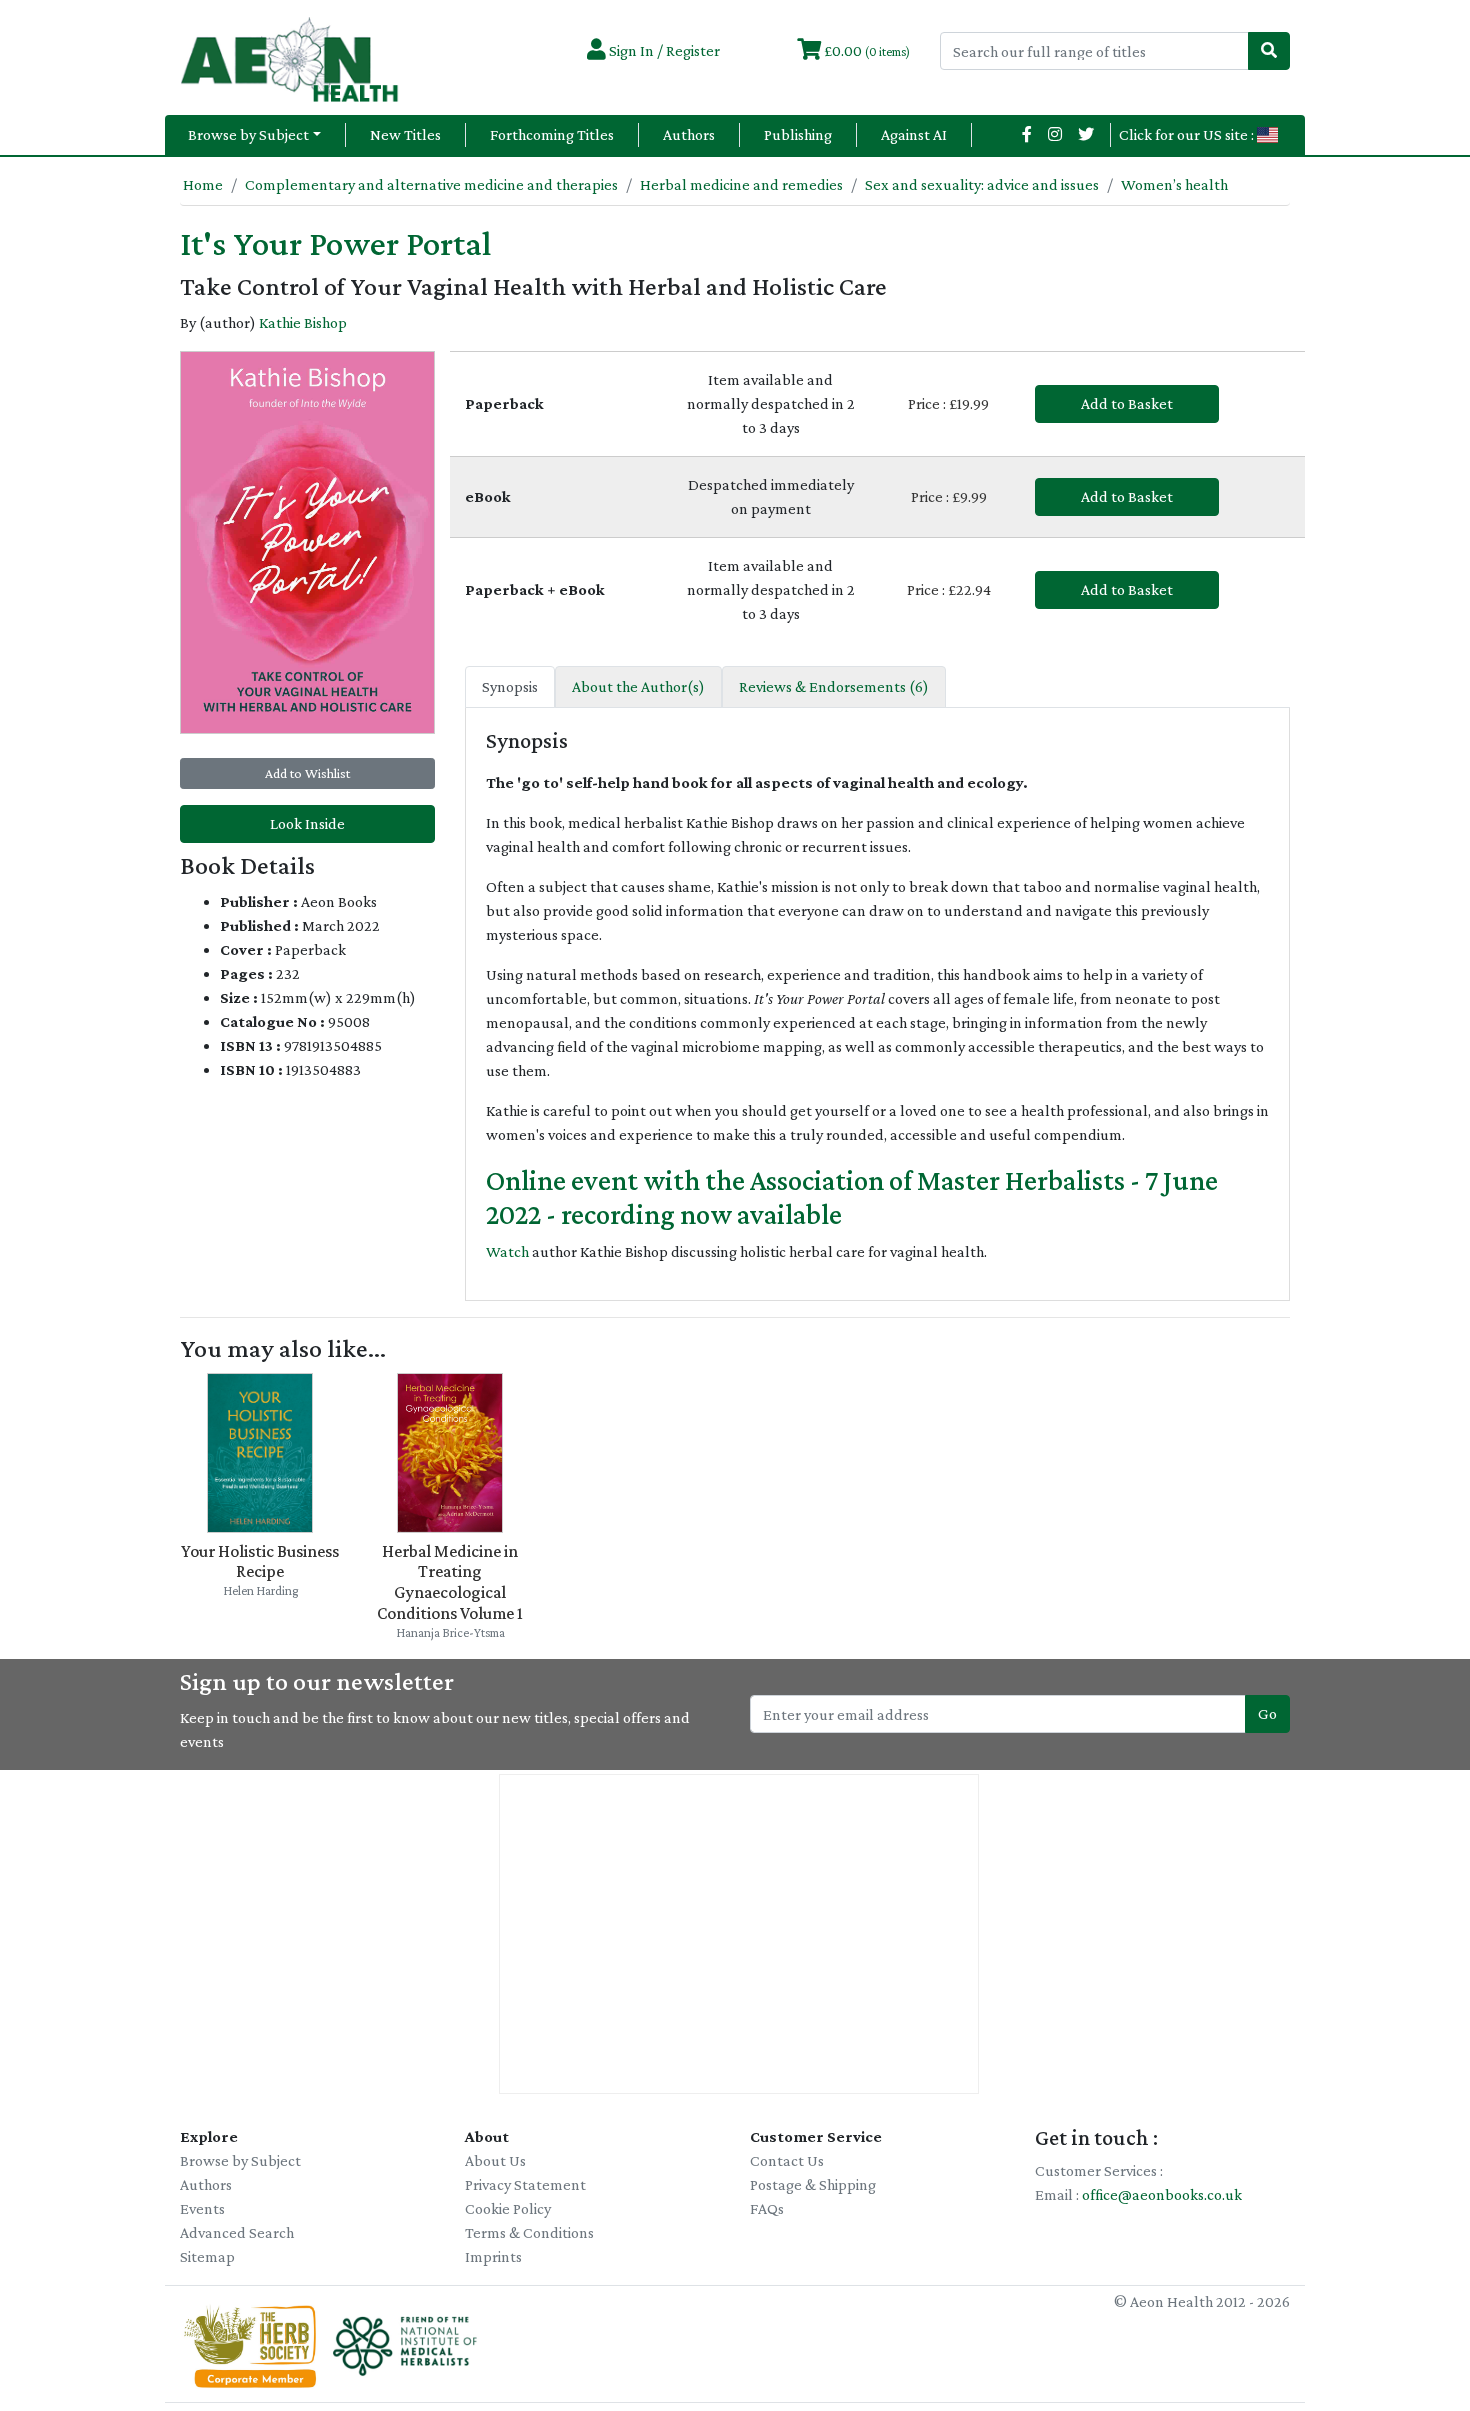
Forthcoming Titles (552, 134)
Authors (689, 134)
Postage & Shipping (813, 2184)
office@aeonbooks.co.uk (1162, 2194)
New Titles (405, 134)
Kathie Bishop (303, 322)
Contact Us (787, 2160)
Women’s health (1174, 184)
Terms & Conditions (529, 2232)
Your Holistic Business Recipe (260, 1561)
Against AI (914, 134)
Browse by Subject (248, 134)
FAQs (767, 2208)
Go (1267, 1713)
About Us (495, 2160)
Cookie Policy (508, 2208)
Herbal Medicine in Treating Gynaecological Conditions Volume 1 (450, 1582)
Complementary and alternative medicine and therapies (431, 184)
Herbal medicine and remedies (741, 184)
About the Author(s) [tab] (638, 686)
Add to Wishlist (307, 773)
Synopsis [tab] (510, 686)
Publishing (798, 134)
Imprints (493, 2256)
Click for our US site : (1188, 134)
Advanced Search (237, 2232)
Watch (507, 1251)
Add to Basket (1127, 403)
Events (202, 2208)
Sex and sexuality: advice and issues (982, 184)
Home (203, 184)
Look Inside (307, 823)
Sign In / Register (663, 50)
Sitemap (207, 2256)
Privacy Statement (525, 2184)
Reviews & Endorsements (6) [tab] (834, 686)
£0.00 (865, 50)
